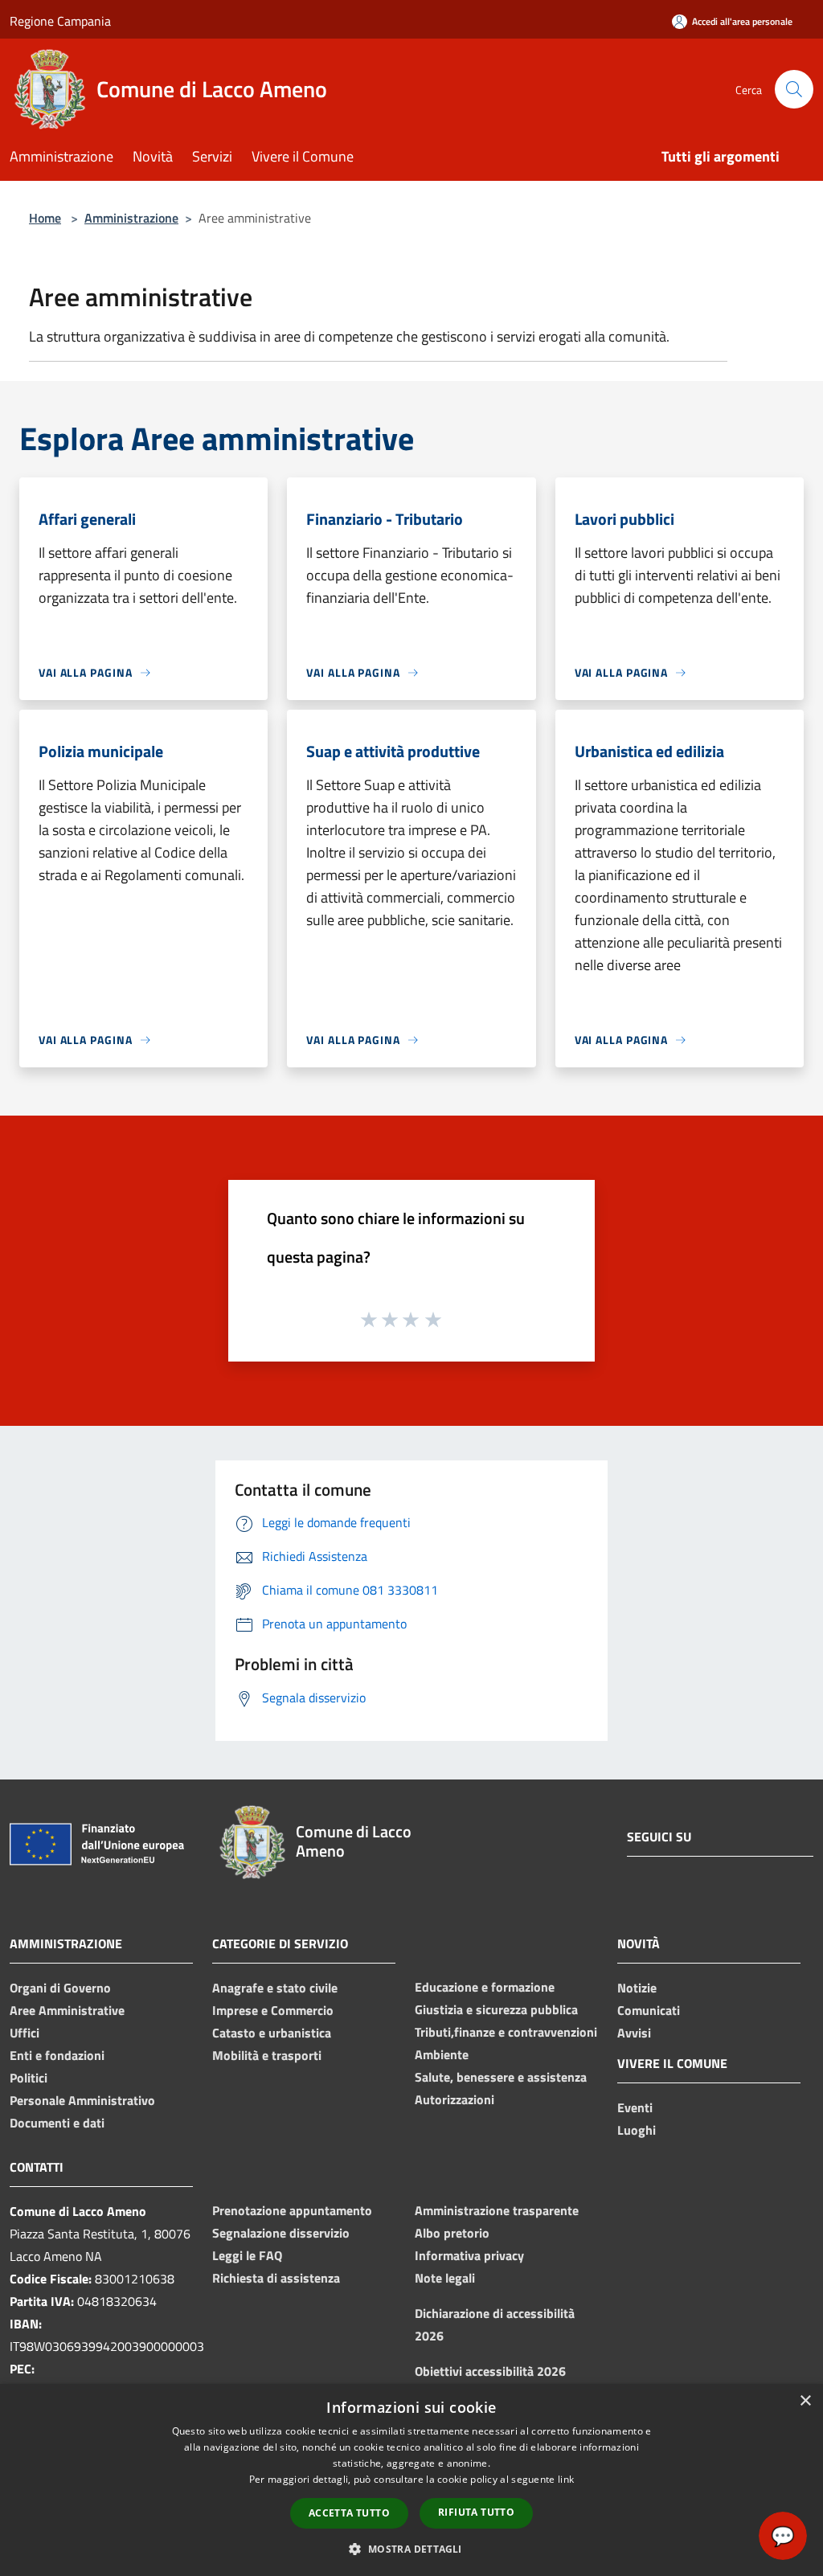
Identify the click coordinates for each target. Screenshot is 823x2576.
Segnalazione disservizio (281, 2233)
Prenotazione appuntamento (292, 2210)
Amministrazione (131, 218)
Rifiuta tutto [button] (476, 2512)
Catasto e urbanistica (272, 2033)
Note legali (445, 2278)
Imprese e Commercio (273, 2010)
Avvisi (634, 2033)
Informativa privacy (469, 2255)
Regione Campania (60, 21)
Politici (29, 2078)
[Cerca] (794, 89)
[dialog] (411, 2480)
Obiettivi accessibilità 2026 (490, 2371)
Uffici (25, 2033)
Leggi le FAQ (247, 2255)
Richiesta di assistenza (276, 2278)
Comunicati (649, 2010)
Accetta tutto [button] (349, 2513)
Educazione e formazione (485, 1987)
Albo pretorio (452, 2233)
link (566, 2479)
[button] (411, 2549)
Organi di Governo (60, 1988)
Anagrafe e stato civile (275, 1988)
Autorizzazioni (454, 2099)
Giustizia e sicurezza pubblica (496, 2009)
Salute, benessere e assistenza (501, 2077)
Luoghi (637, 2130)
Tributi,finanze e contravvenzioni (506, 2032)
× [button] (805, 2401)
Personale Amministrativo (82, 2100)
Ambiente (442, 2054)
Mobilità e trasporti (267, 2055)
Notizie (637, 1988)
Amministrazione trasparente (497, 2210)
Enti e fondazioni (57, 2055)
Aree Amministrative (67, 2010)
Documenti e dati (57, 2123)
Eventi (635, 2107)
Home (45, 218)
